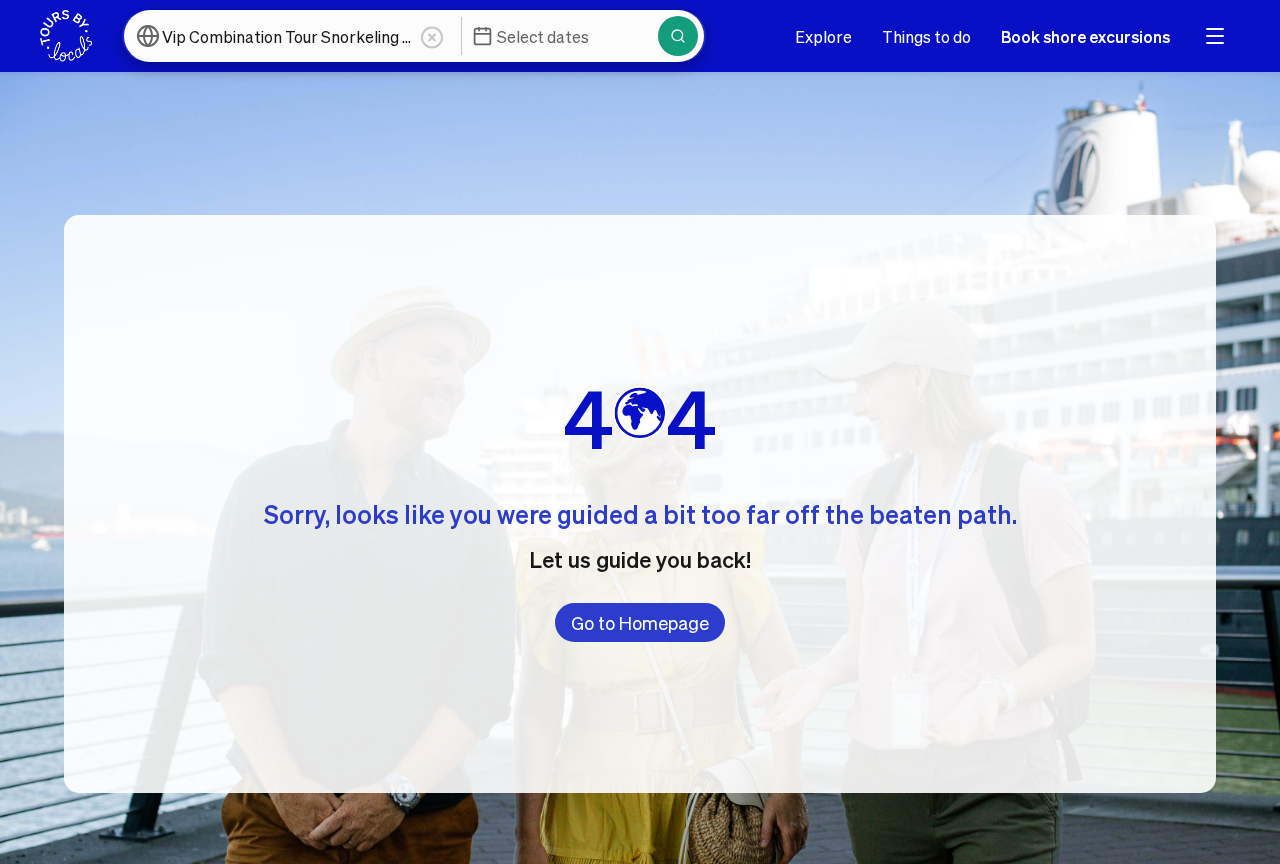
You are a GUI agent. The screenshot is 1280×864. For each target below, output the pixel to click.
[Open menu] (1215, 36)
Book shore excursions (1085, 36)
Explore (823, 36)
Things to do (926, 36)
